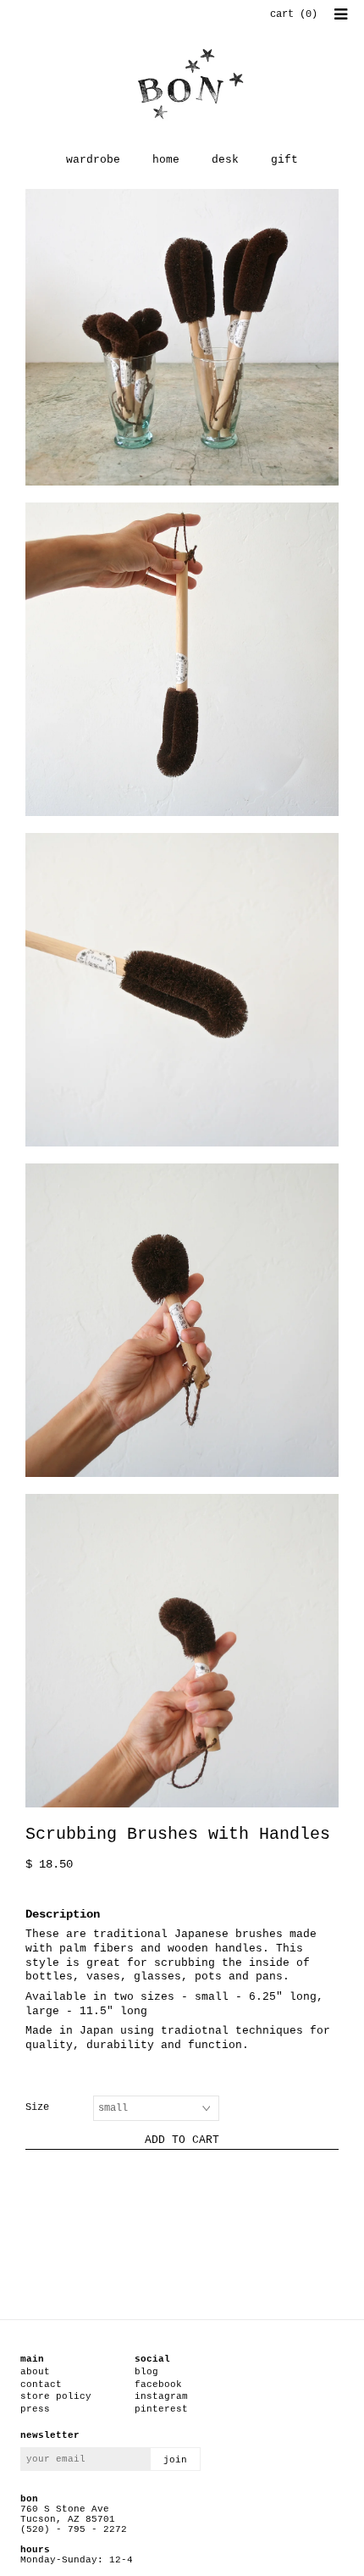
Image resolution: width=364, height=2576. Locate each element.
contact (41, 2384)
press (35, 2409)
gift (284, 160)
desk (225, 160)
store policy (56, 2396)
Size (37, 2107)
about (35, 2372)
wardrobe (93, 160)
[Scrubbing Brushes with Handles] (182, 337)
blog (146, 2372)
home (166, 160)
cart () (294, 14)
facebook (158, 2384)
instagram (161, 2396)
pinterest (161, 2409)
